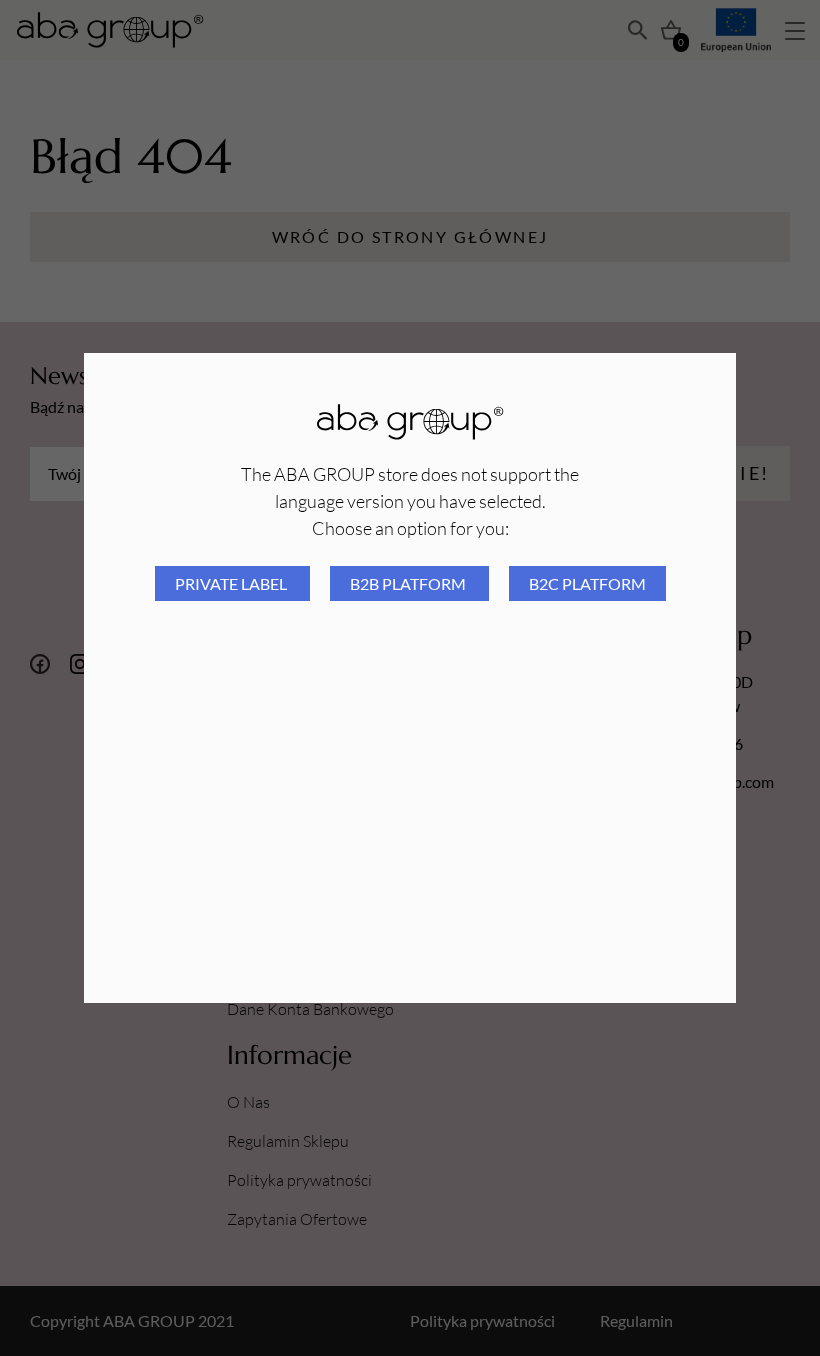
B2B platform (409, 583)
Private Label (232, 583)
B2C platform (587, 583)
